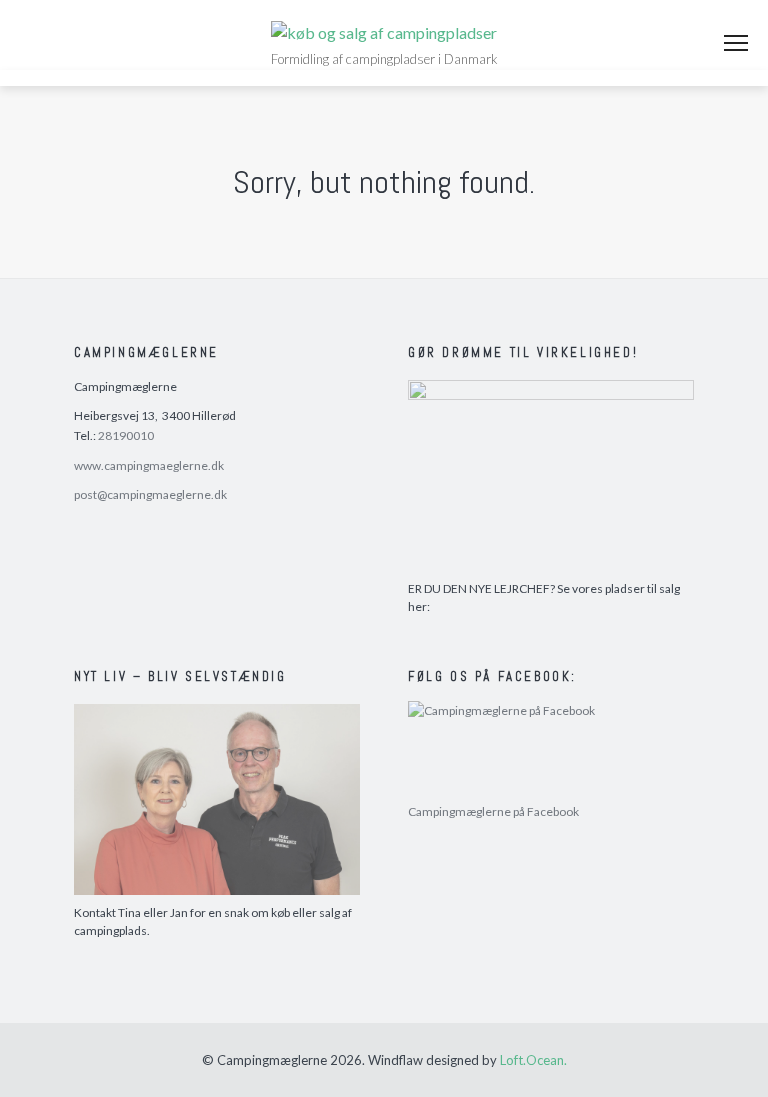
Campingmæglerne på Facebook (493, 811)
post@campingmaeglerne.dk (150, 494)
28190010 (126, 435)
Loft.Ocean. (533, 1060)
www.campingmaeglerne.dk (149, 465)
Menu (736, 43)
